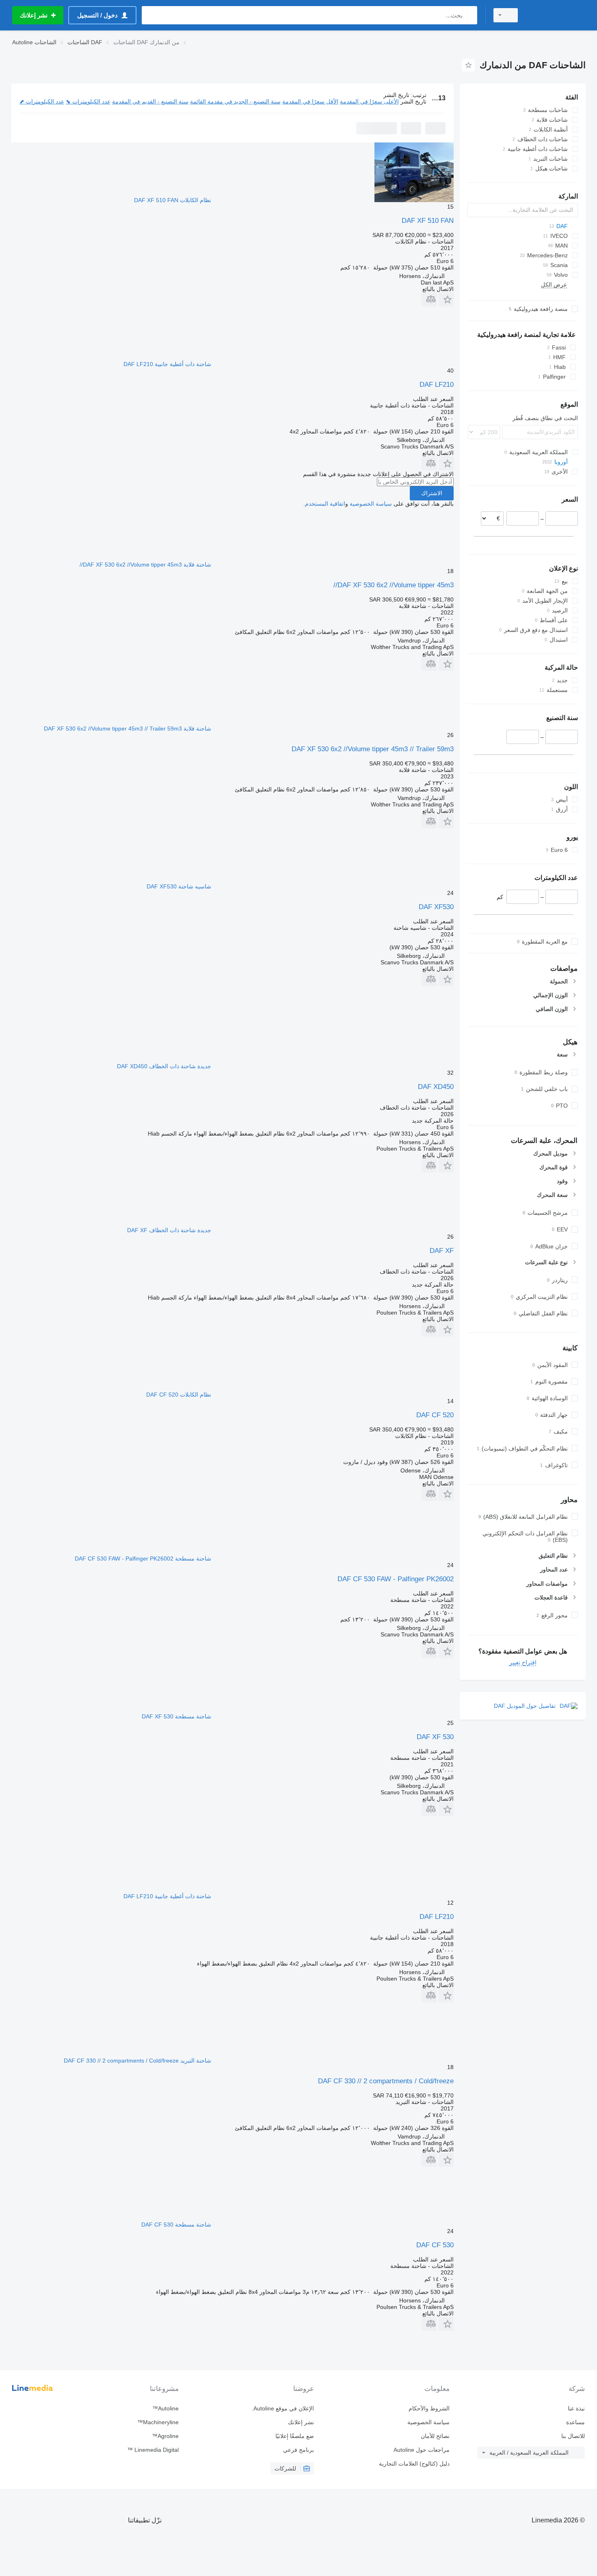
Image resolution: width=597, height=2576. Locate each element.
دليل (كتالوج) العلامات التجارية (414, 2464)
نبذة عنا (576, 2408)
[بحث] (469, 15)
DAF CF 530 (435, 2245)
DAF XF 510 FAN (428, 221)
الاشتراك (432, 493)
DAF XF (442, 1251)
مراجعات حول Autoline (421, 2450)
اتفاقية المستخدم (325, 504)
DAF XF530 (436, 907)
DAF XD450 (436, 1087)
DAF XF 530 (435, 1737)
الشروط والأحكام (429, 2408)
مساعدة (575, 2422)
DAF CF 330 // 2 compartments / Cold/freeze (386, 2081)
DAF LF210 (437, 385)
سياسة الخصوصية (371, 504)
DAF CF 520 (435, 1415)
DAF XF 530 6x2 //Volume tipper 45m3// (394, 585)
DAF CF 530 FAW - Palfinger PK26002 (396, 1579)
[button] (446, 299)
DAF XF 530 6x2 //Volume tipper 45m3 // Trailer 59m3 (373, 749)
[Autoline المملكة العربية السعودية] (556, 15)
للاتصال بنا (573, 2436)
